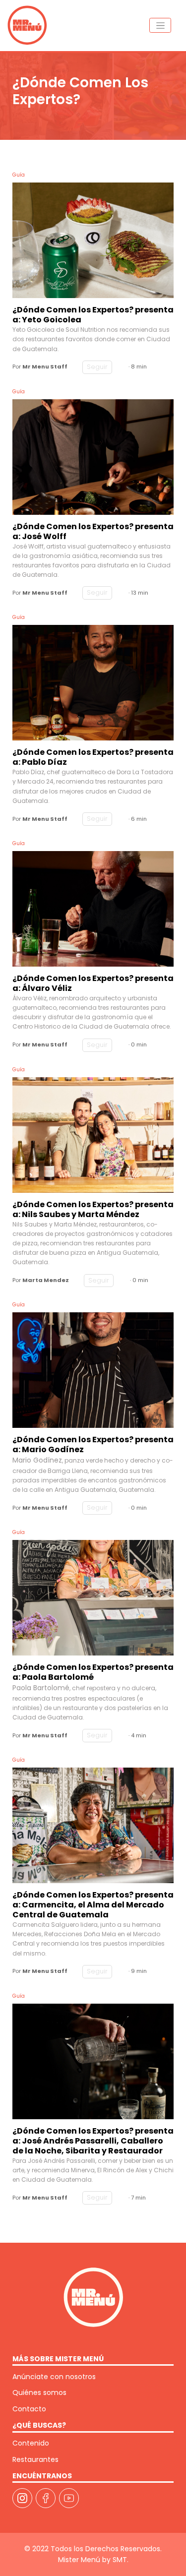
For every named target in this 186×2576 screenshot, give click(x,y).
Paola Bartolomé (41, 1688)
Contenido (31, 2443)
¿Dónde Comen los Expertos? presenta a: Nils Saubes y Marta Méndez (93, 1210)
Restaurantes (35, 2459)
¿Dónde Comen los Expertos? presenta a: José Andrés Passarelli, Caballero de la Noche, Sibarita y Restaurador (93, 2141)
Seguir (97, 367)
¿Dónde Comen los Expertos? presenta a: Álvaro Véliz (93, 983)
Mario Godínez (37, 1460)
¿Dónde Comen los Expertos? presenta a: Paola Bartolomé (93, 1672)
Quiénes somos (39, 2392)
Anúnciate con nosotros (54, 2377)
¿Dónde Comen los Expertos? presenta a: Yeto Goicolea (93, 315)
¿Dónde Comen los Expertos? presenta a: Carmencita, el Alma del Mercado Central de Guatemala (93, 1905)
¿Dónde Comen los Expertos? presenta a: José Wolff (93, 532)
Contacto (29, 2409)
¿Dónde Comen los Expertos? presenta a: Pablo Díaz (93, 757)
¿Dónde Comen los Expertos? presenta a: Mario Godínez (93, 1445)
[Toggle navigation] (160, 25)
